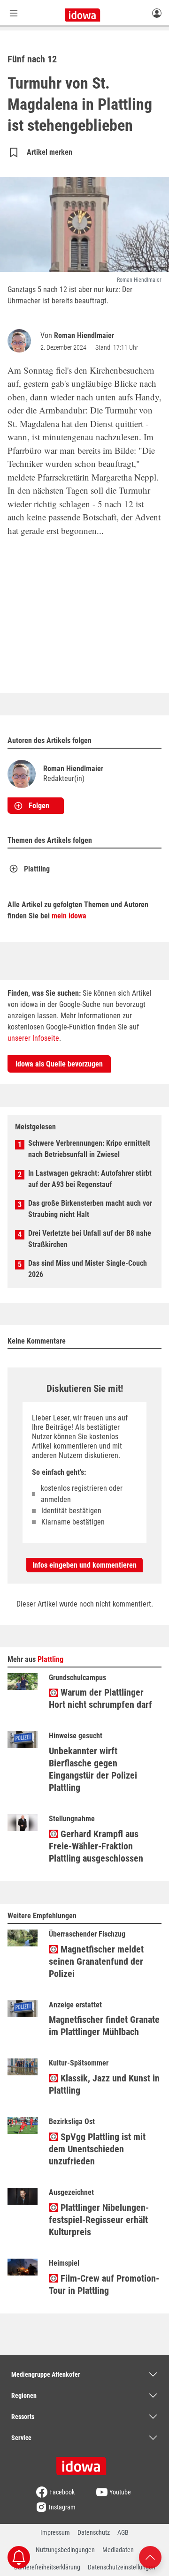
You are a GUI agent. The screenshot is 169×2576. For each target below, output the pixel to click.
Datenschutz (94, 2532)
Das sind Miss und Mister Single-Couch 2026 (88, 1269)
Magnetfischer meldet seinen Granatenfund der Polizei (96, 1961)
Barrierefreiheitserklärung (47, 2567)
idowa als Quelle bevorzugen (59, 1064)
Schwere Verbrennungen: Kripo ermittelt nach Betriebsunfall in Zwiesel (89, 1149)
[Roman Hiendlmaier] (21, 341)
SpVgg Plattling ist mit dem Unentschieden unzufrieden (97, 2149)
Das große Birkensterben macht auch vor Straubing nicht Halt (90, 1209)
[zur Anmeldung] (157, 13)
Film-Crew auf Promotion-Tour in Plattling (104, 2284)
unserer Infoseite (33, 1038)
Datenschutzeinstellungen (122, 2567)
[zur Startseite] (84, 2463)
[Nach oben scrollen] (150, 2557)
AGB (123, 2532)
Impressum (55, 2532)
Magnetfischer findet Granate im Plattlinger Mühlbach (104, 2026)
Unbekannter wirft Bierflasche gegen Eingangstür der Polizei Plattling (93, 1769)
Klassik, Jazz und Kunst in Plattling (104, 2084)
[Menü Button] (14, 13)
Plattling (37, 869)
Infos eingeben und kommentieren (84, 1565)
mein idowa (69, 916)
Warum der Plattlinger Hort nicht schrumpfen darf (100, 1698)
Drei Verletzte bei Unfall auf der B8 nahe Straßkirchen (90, 1239)
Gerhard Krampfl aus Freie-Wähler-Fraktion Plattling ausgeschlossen (96, 1846)
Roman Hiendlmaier (84, 335)
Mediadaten (118, 2550)
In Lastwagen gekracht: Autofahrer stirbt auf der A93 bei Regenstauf (90, 1179)
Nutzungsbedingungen (65, 2550)
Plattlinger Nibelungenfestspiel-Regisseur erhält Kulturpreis (99, 2220)
